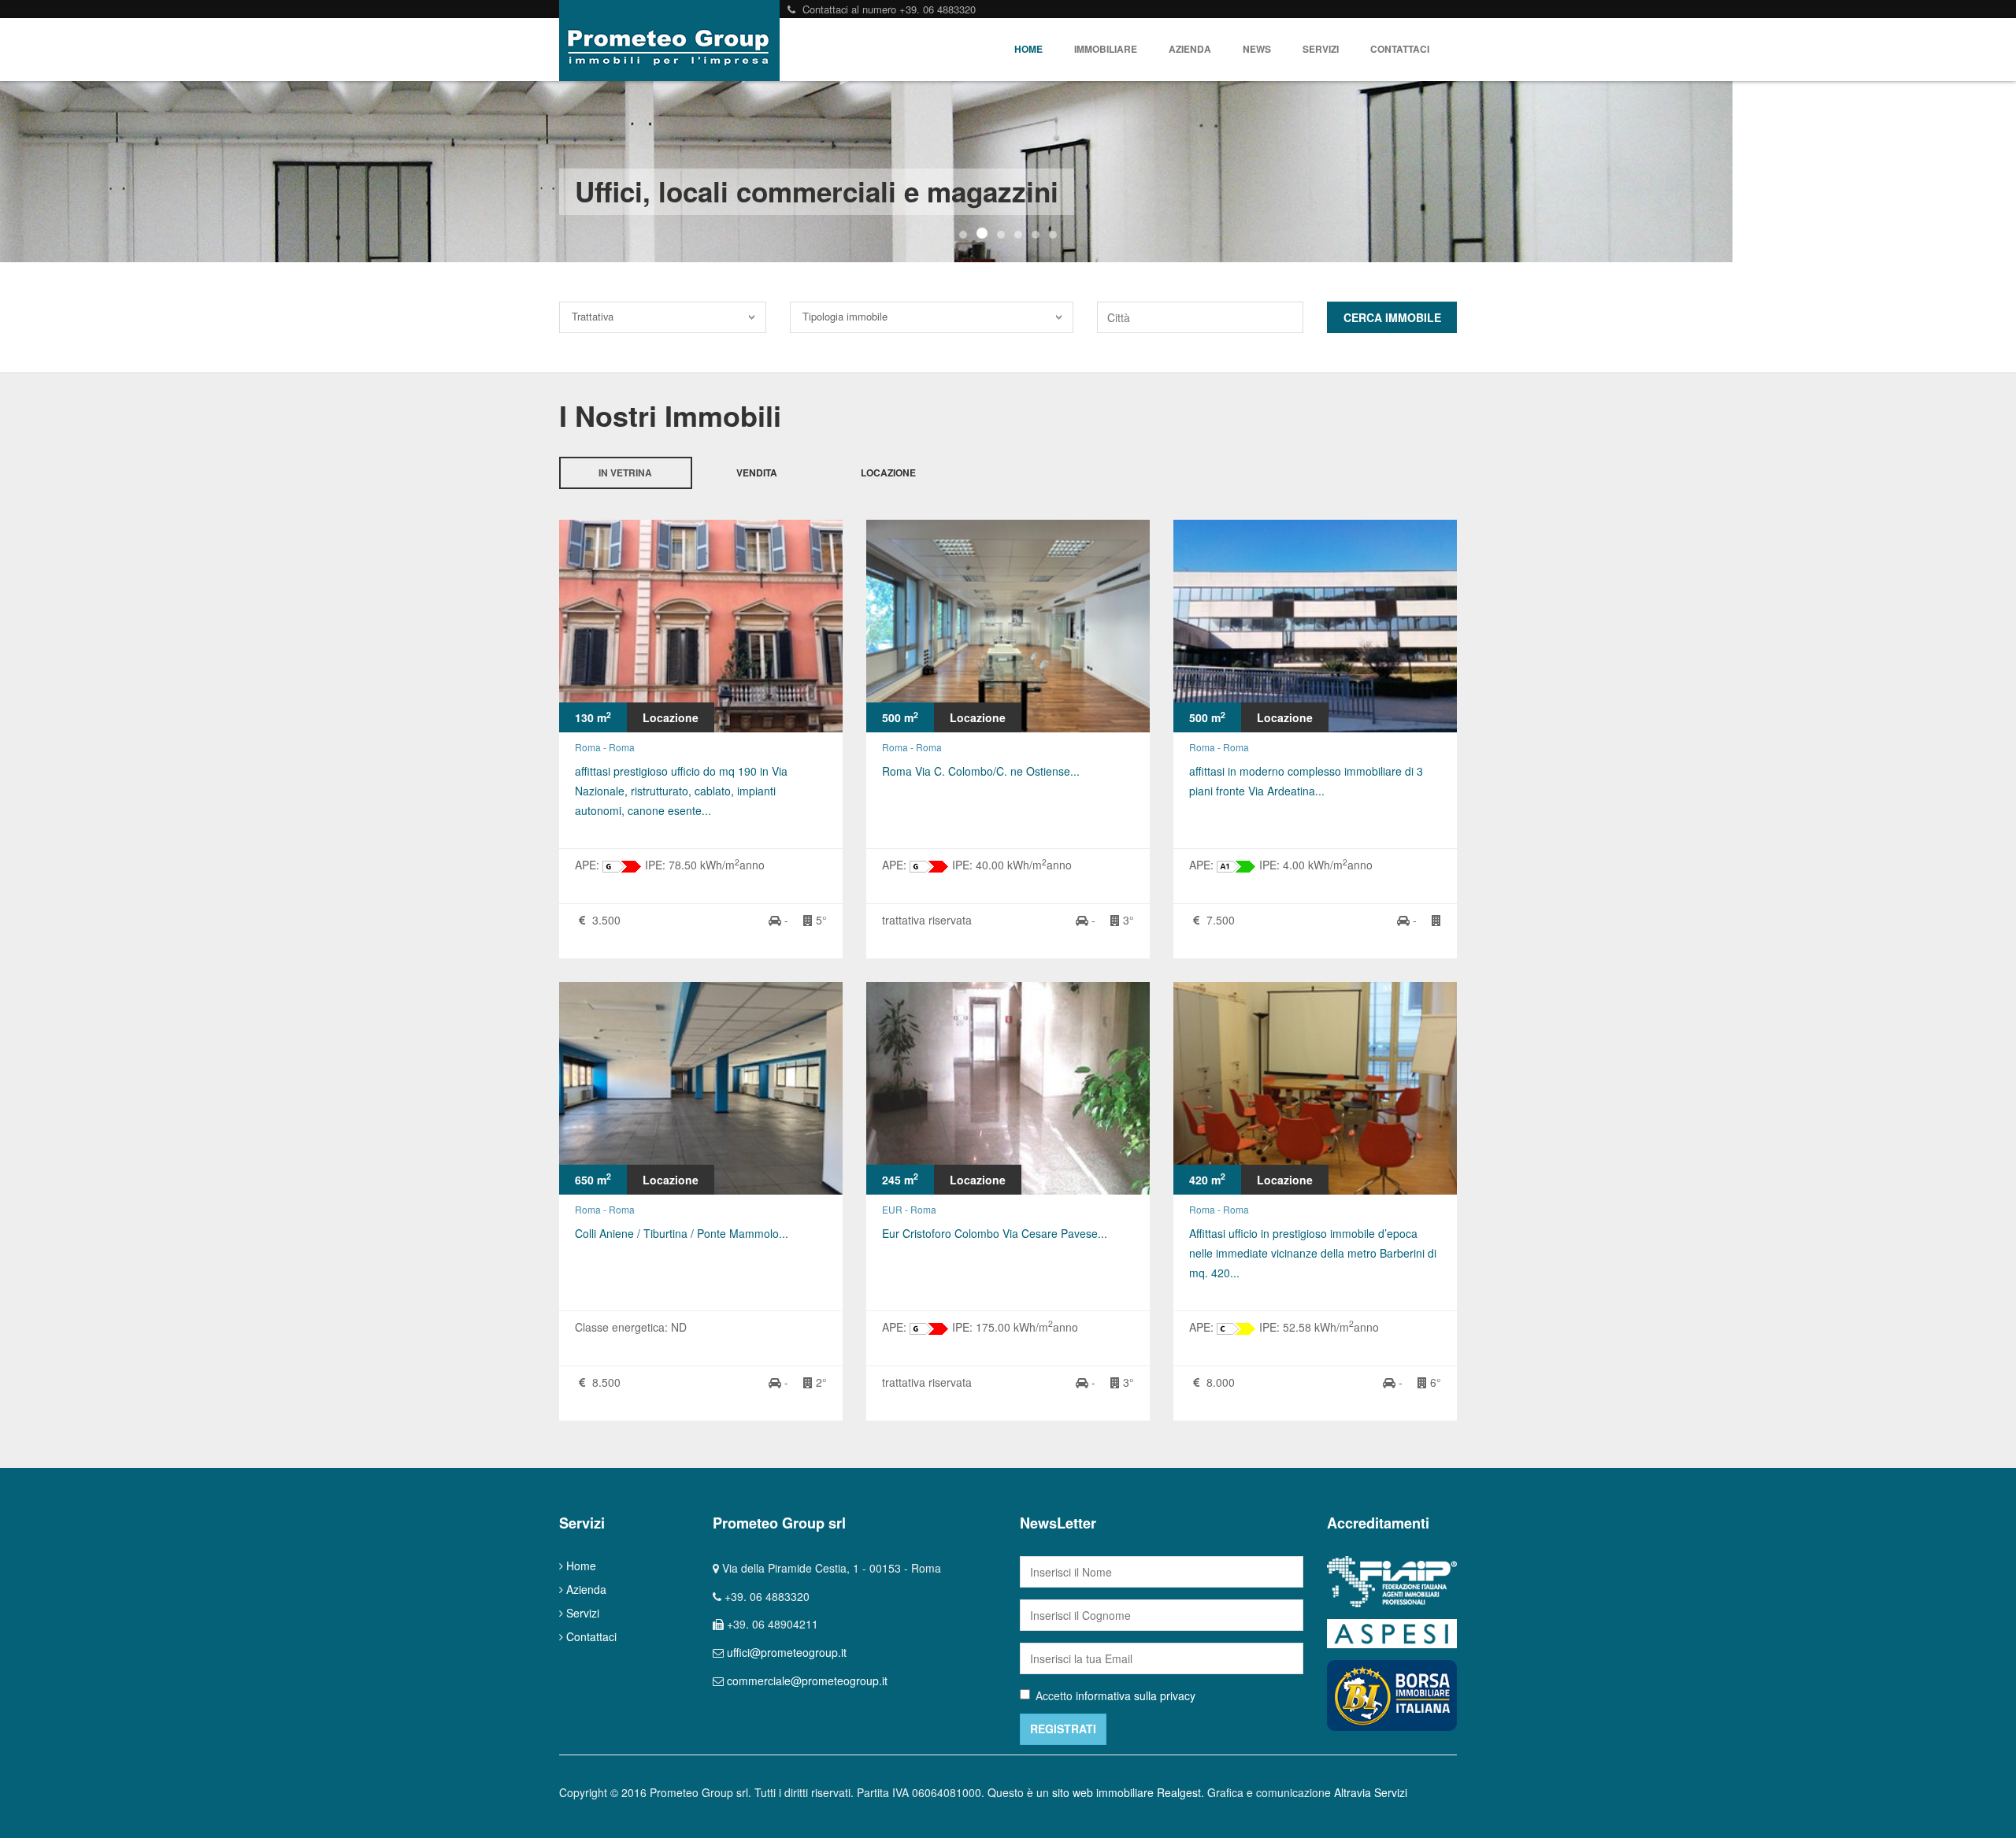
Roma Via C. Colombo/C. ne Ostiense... (981, 771)
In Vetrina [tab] (625, 473)
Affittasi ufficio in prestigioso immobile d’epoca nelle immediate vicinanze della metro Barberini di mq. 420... (1313, 1253)
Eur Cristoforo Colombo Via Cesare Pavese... (995, 1233)
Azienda (1190, 49)
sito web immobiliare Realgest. (1128, 1792)
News (1257, 49)
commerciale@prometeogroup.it (807, 1681)
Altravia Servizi (1371, 1792)
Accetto (1115, 1695)
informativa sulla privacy (1136, 1695)
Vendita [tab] (757, 473)
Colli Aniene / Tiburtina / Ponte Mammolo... (682, 1233)
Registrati (1063, 1729)
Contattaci (1400, 49)
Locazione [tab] (888, 473)
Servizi (1321, 49)
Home (1028, 49)
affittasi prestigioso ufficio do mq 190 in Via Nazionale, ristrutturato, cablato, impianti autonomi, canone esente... (681, 791)
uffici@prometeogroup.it (787, 1652)
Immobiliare (1106, 49)
